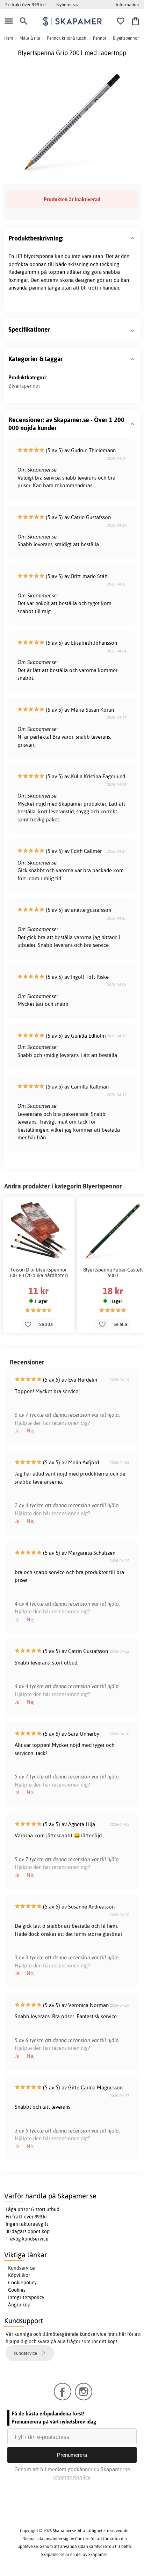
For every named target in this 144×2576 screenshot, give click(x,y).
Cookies (17, 2290)
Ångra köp (19, 2305)
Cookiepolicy (22, 2283)
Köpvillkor (19, 2275)
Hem (9, 38)
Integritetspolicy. (72, 2477)
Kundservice (21, 2268)
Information (127, 5)
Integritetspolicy (26, 2297)
